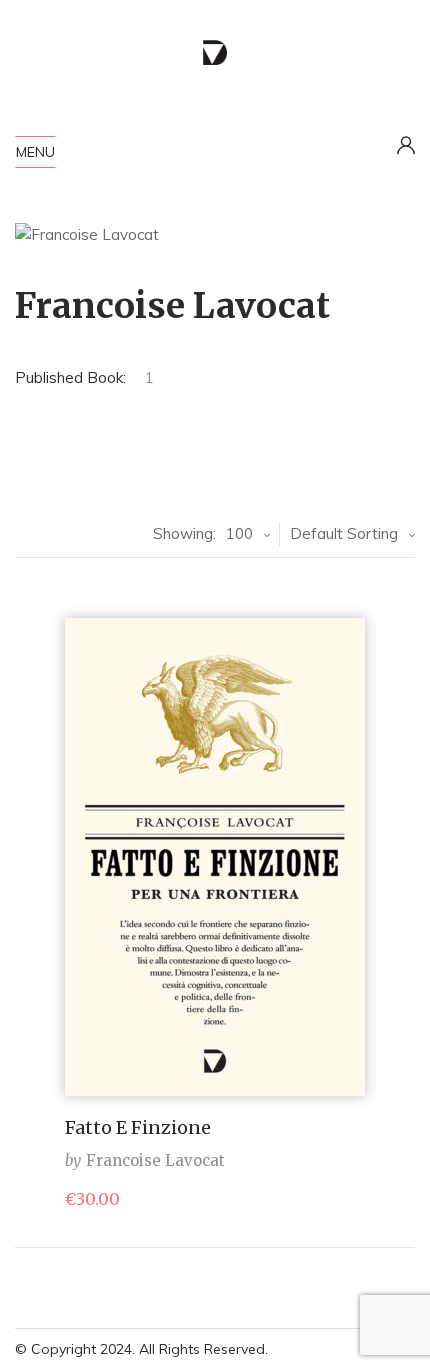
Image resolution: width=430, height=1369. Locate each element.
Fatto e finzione (138, 1127)
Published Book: (70, 377)
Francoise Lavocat (155, 1160)
